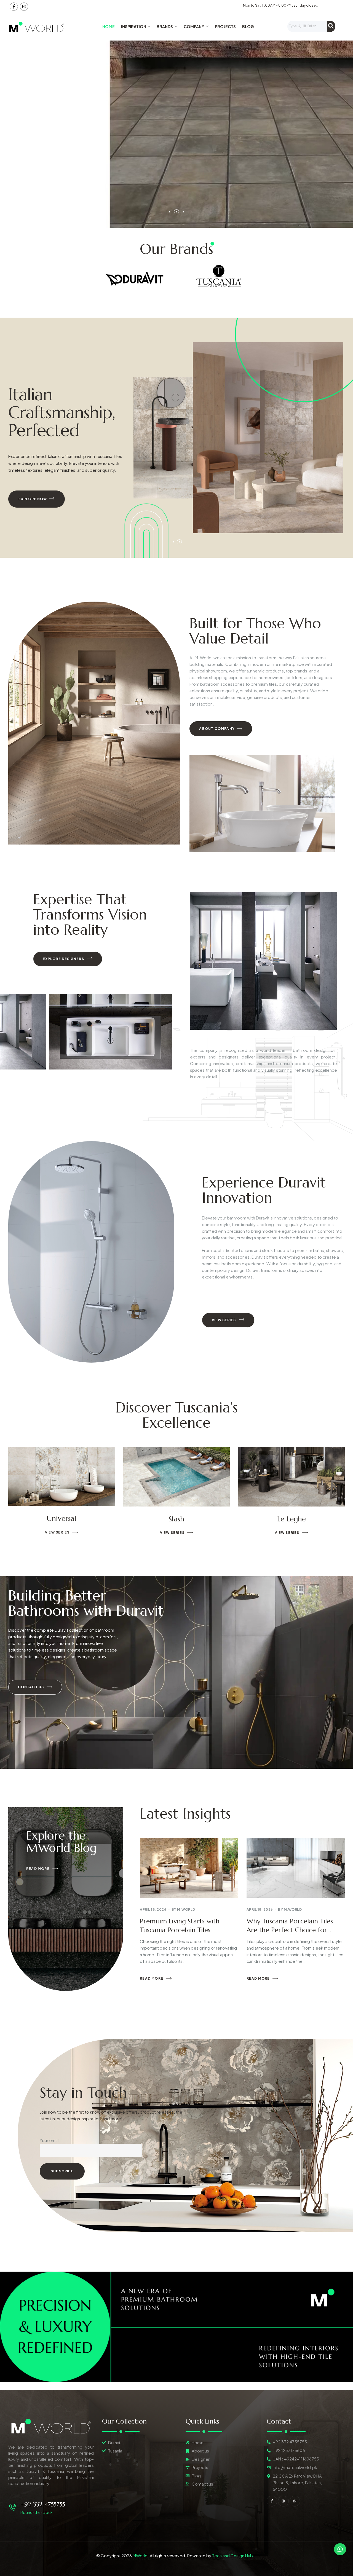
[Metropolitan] (177, 1477)
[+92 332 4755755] (13, 2507)
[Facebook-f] (14, 7)
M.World (186, 1909)
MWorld (140, 2555)
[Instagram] (24, 7)
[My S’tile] (62, 1477)
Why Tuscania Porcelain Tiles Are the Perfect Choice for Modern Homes (290, 1930)
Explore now (33, 499)
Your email (50, 2140)
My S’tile (61, 1519)
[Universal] (291, 1476)
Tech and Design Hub (232, 2555)
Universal (292, 1518)
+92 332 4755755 (43, 2504)
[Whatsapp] (295, 2501)
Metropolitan (176, 1519)
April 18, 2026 (153, 1909)
